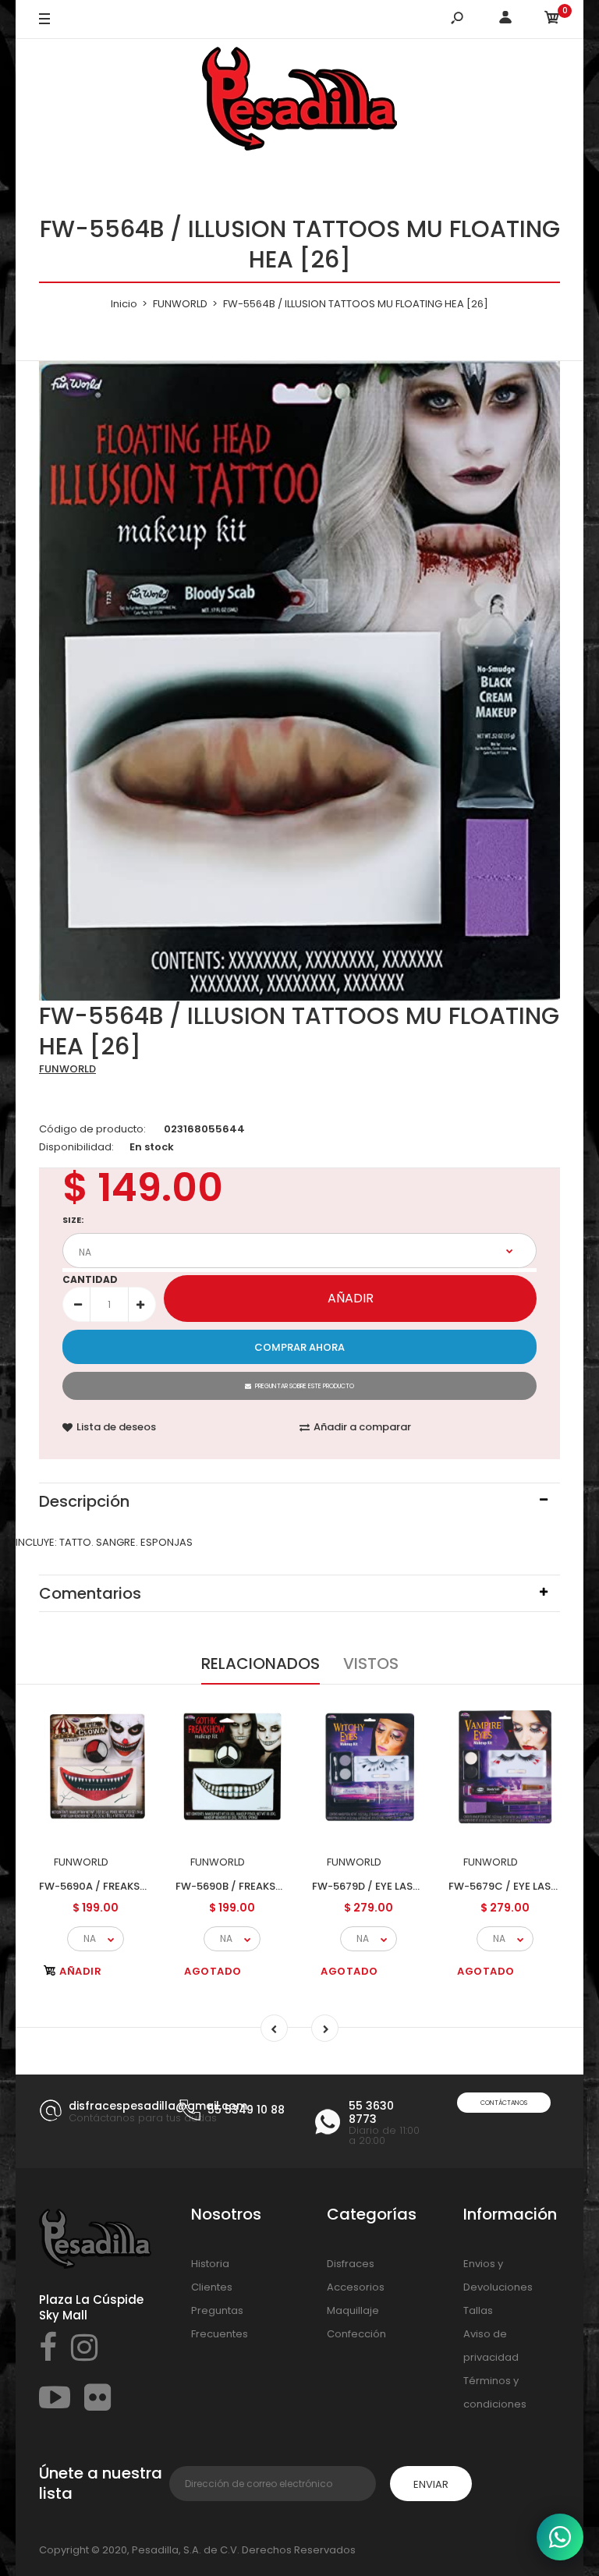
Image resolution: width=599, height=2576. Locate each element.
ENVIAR (431, 2484)
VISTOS (371, 1664)
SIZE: (73, 1220)
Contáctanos (504, 2103)
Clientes (212, 2287)
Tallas (478, 2310)
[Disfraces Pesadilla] (299, 101)
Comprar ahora (299, 1347)
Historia (210, 2264)
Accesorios (356, 2287)
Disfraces (351, 2264)
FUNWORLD (67, 1069)
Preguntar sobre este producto (305, 1386)
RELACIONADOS (261, 1664)
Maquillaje (353, 2310)
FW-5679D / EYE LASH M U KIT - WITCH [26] (420, 1886)
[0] (552, 20)
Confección (356, 2334)
